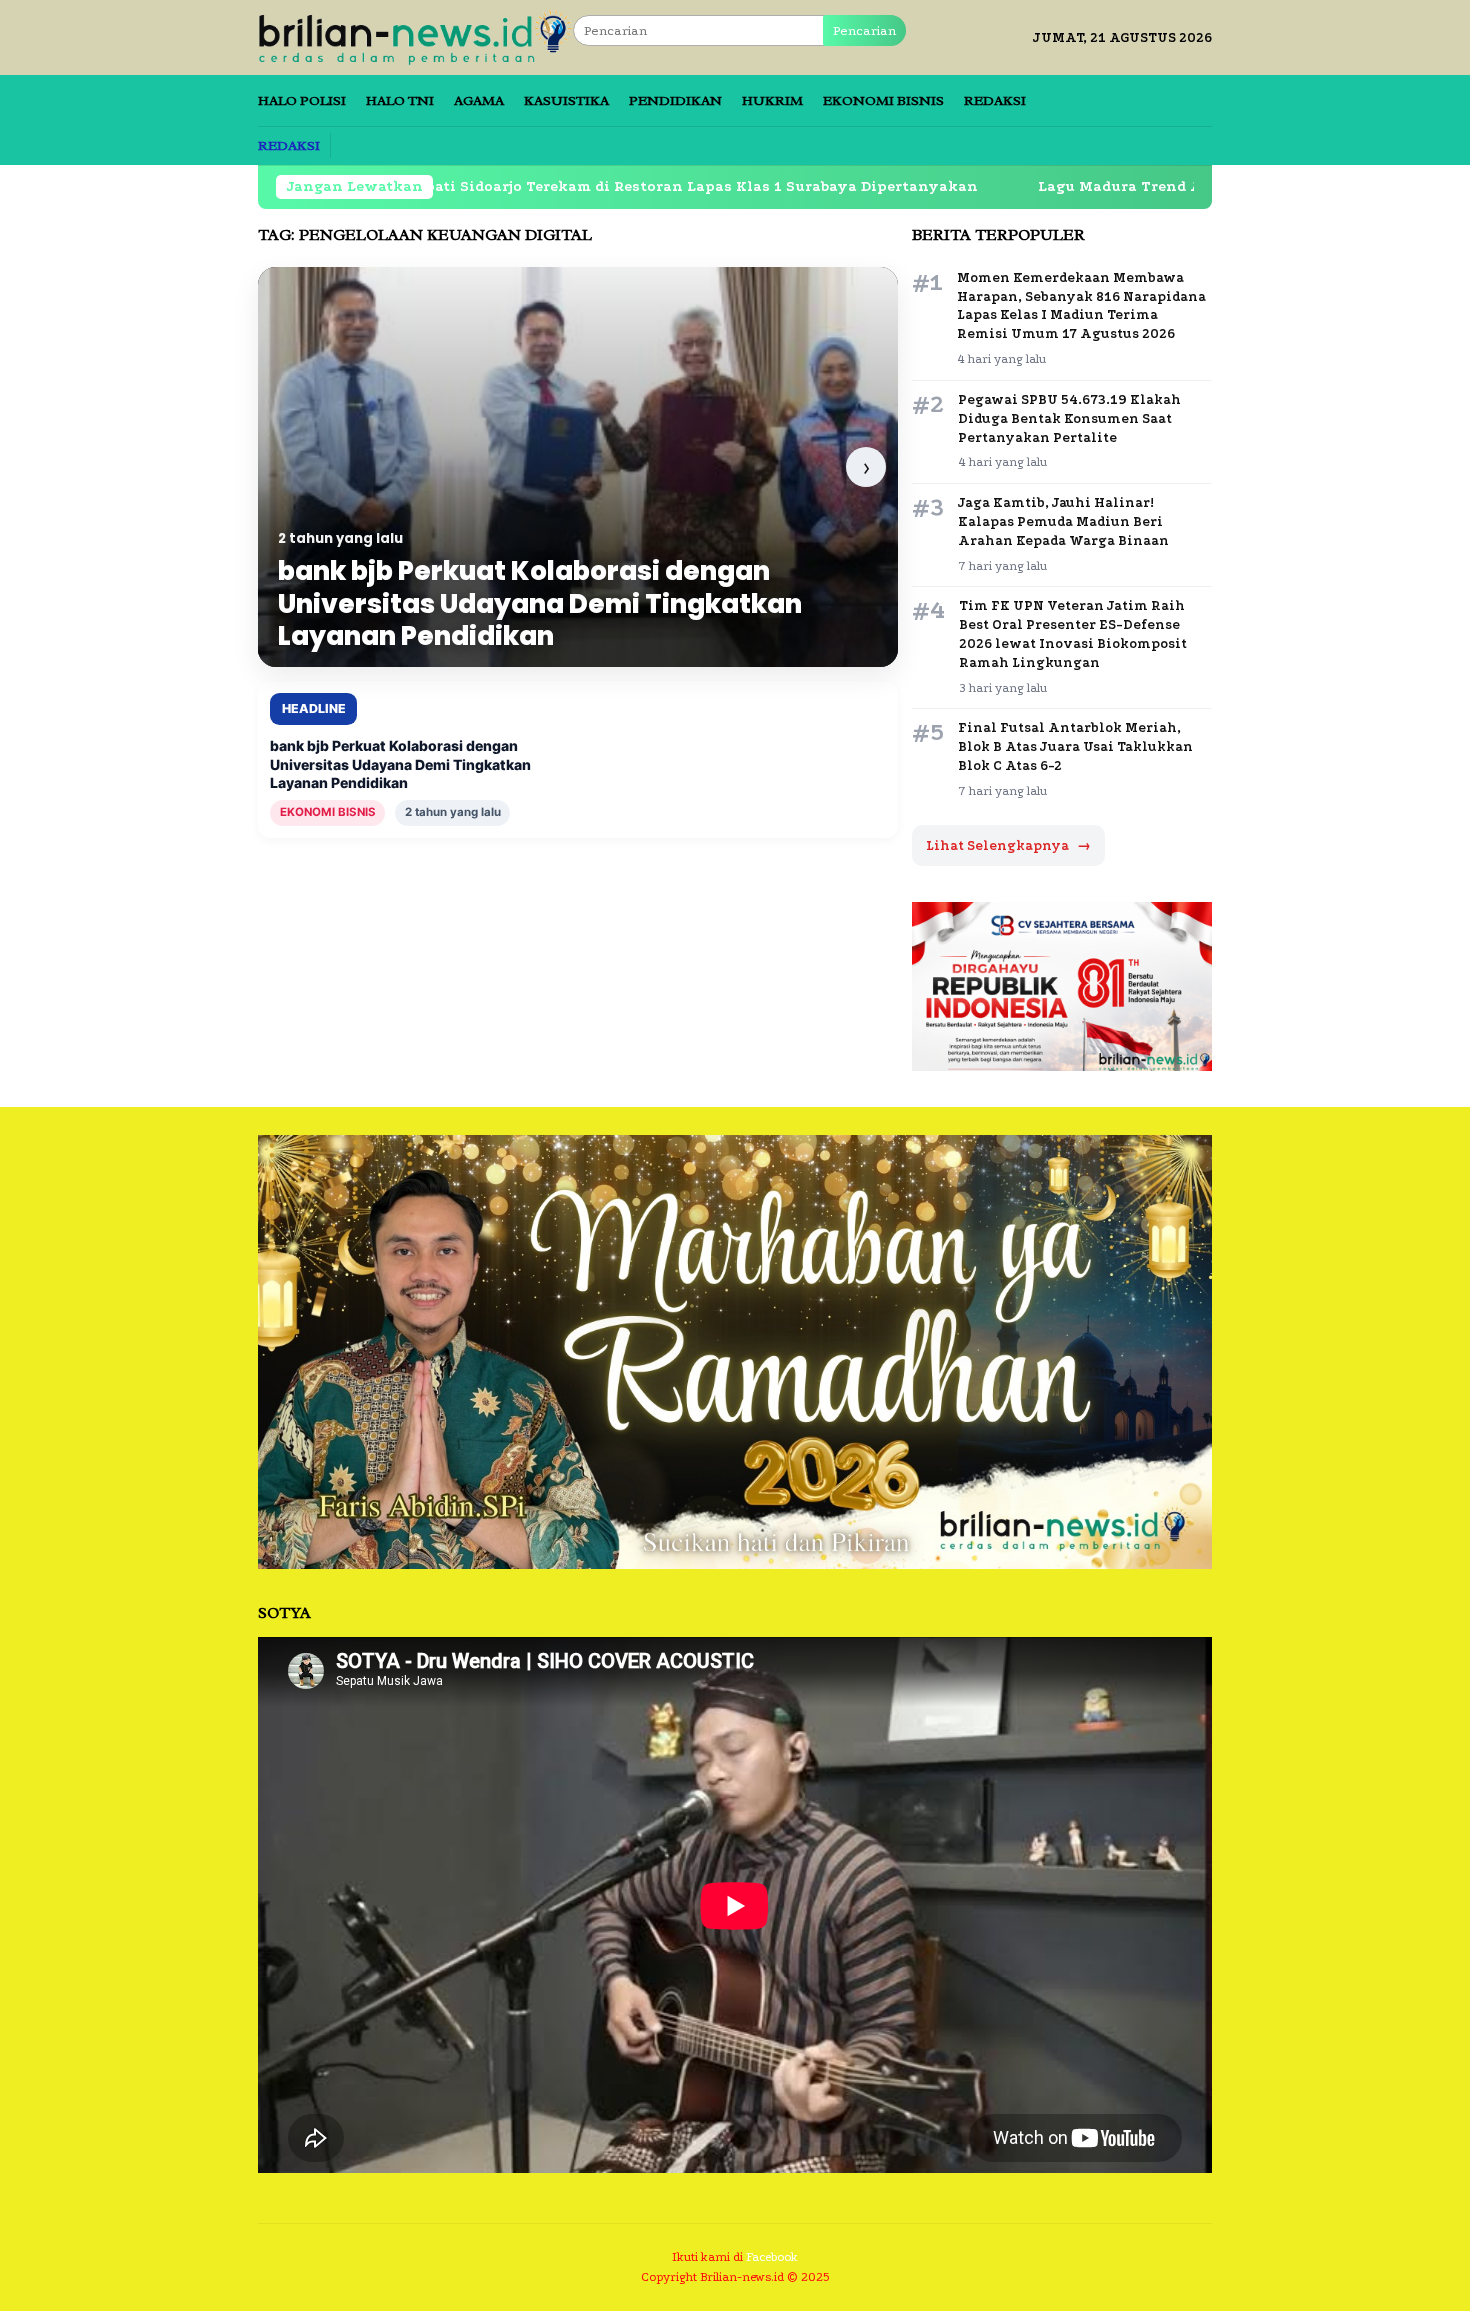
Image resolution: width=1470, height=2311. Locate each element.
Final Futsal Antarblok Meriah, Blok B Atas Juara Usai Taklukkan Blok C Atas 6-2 (1075, 746)
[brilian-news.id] (415, 36)
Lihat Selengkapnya (1008, 845)
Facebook (772, 2257)
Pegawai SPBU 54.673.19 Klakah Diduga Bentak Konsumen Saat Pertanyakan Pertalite (1069, 418)
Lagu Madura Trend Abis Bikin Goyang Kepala (1077, 186)
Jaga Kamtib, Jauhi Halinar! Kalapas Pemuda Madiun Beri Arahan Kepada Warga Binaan (1063, 521)
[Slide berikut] (866, 467)
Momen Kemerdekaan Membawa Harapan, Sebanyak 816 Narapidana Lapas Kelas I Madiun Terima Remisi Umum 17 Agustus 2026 (1081, 306)
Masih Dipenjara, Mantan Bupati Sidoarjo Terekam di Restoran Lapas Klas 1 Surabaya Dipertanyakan (456, 186)
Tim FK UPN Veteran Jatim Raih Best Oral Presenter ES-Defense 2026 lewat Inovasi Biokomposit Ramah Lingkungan (1073, 634)
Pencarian (864, 30)
